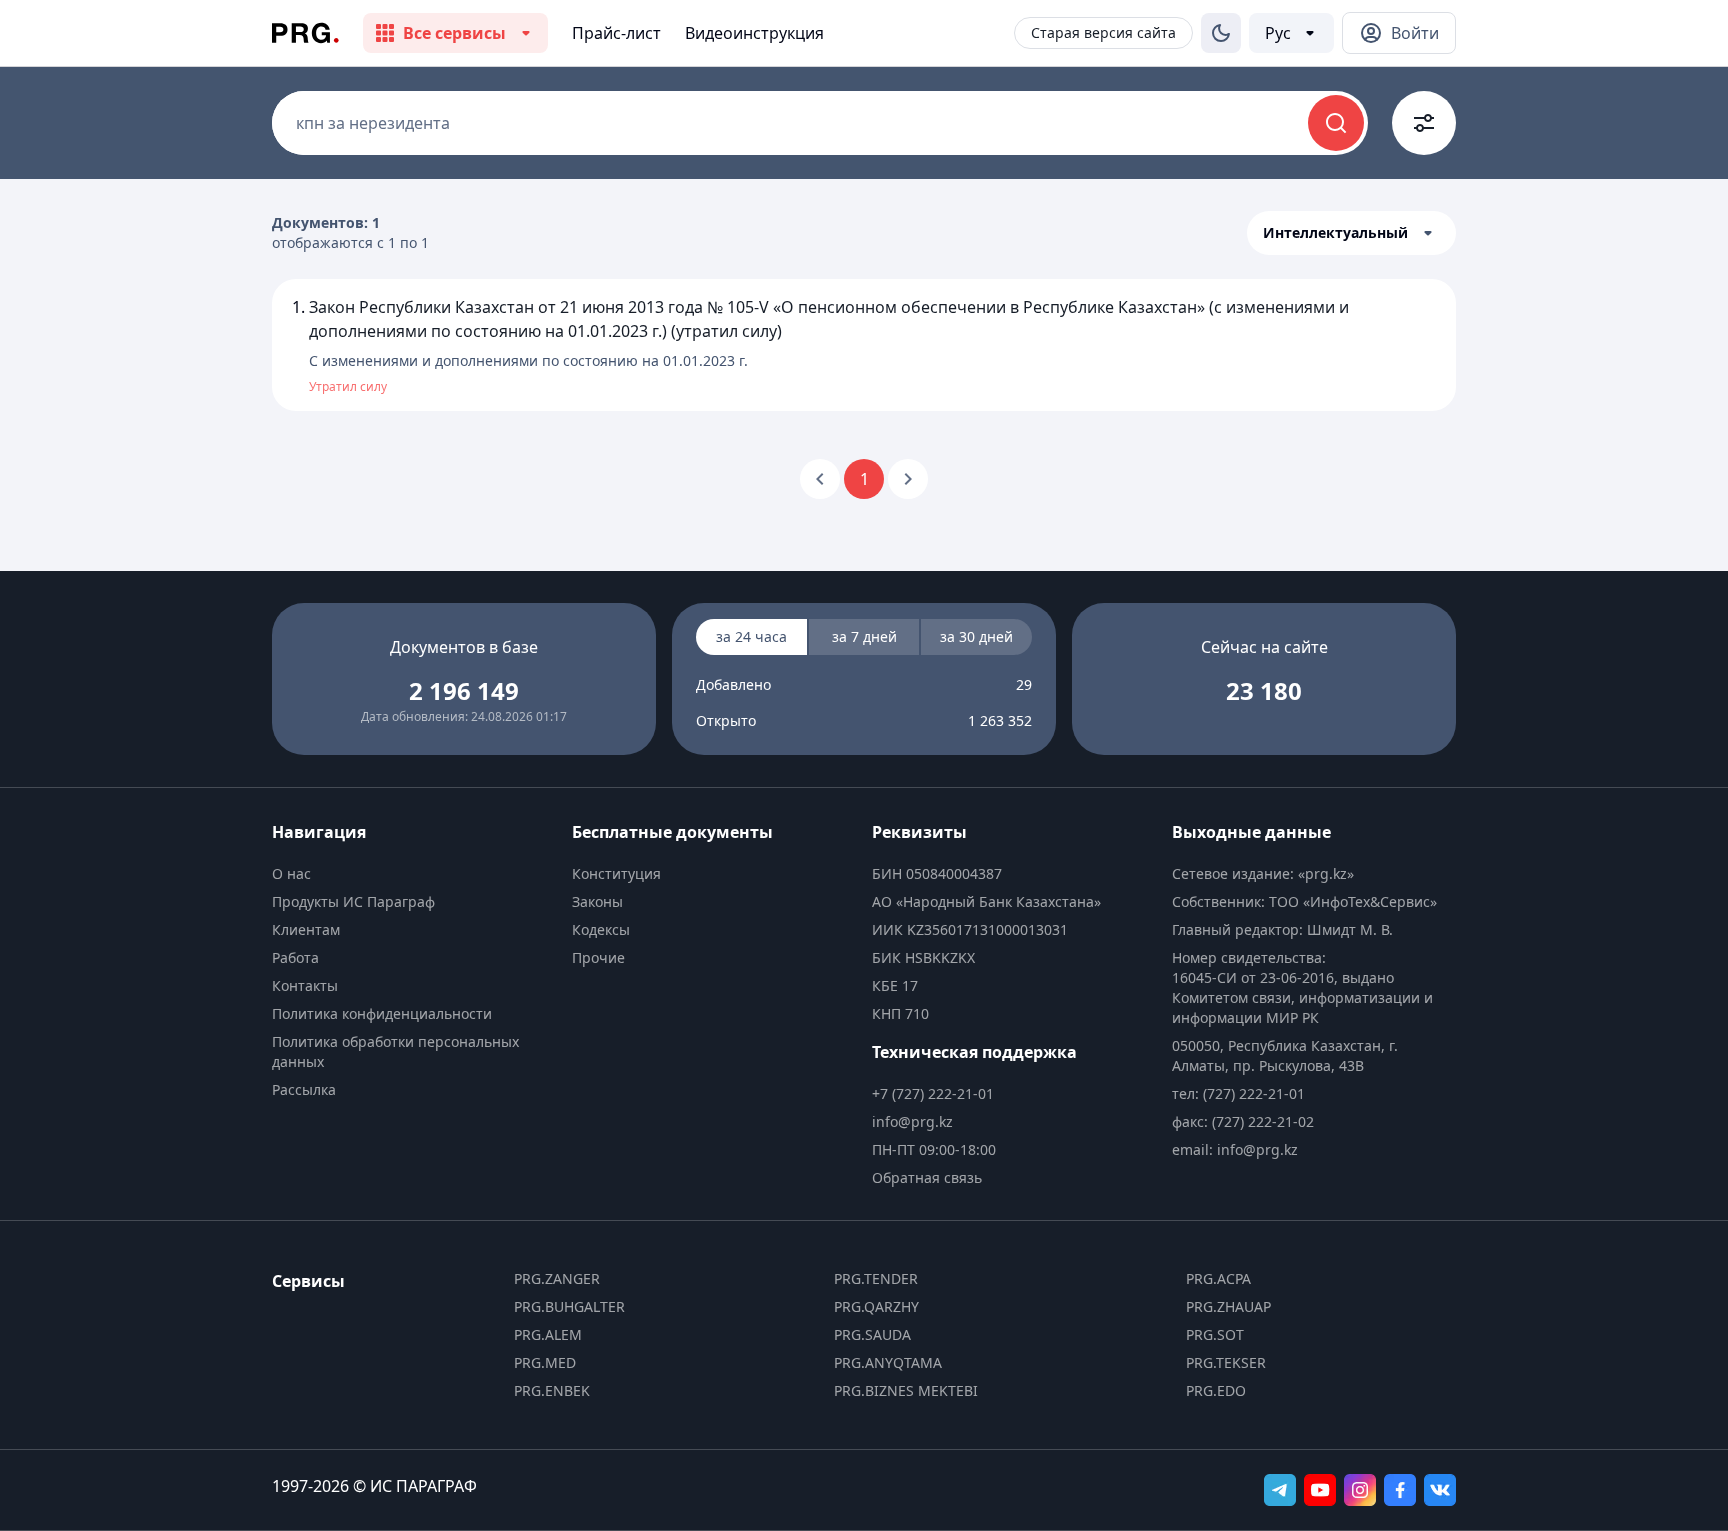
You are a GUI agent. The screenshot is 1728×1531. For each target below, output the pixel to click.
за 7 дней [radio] (864, 636)
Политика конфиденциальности (382, 1013)
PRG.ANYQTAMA (888, 1362)
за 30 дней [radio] (976, 636)
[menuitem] (414, 874)
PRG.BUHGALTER (569, 1306)
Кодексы (601, 929)
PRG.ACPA (1218, 1278)
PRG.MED (545, 1362)
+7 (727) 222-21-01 (933, 1093)
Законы (597, 901)
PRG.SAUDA (872, 1334)
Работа (295, 957)
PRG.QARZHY (876, 1306)
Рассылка (304, 1089)
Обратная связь (927, 1177)
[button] (1351, 233)
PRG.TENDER (876, 1278)
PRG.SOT (1215, 1334)
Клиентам (306, 929)
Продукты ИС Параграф (353, 901)
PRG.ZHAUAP (1228, 1306)
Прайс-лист (616, 33)
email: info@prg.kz (1235, 1149)
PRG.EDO (1216, 1390)
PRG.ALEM (548, 1334)
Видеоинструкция (754, 33)
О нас (291, 873)
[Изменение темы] (1221, 33)
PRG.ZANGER (557, 1278)
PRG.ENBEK (552, 1390)
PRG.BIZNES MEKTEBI (906, 1390)
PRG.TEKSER (1226, 1362)
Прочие (598, 957)
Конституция (616, 873)
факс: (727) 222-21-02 (1243, 1121)
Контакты (305, 985)
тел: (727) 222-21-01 (1238, 1093)
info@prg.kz (912, 1121)
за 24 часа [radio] (751, 636)
